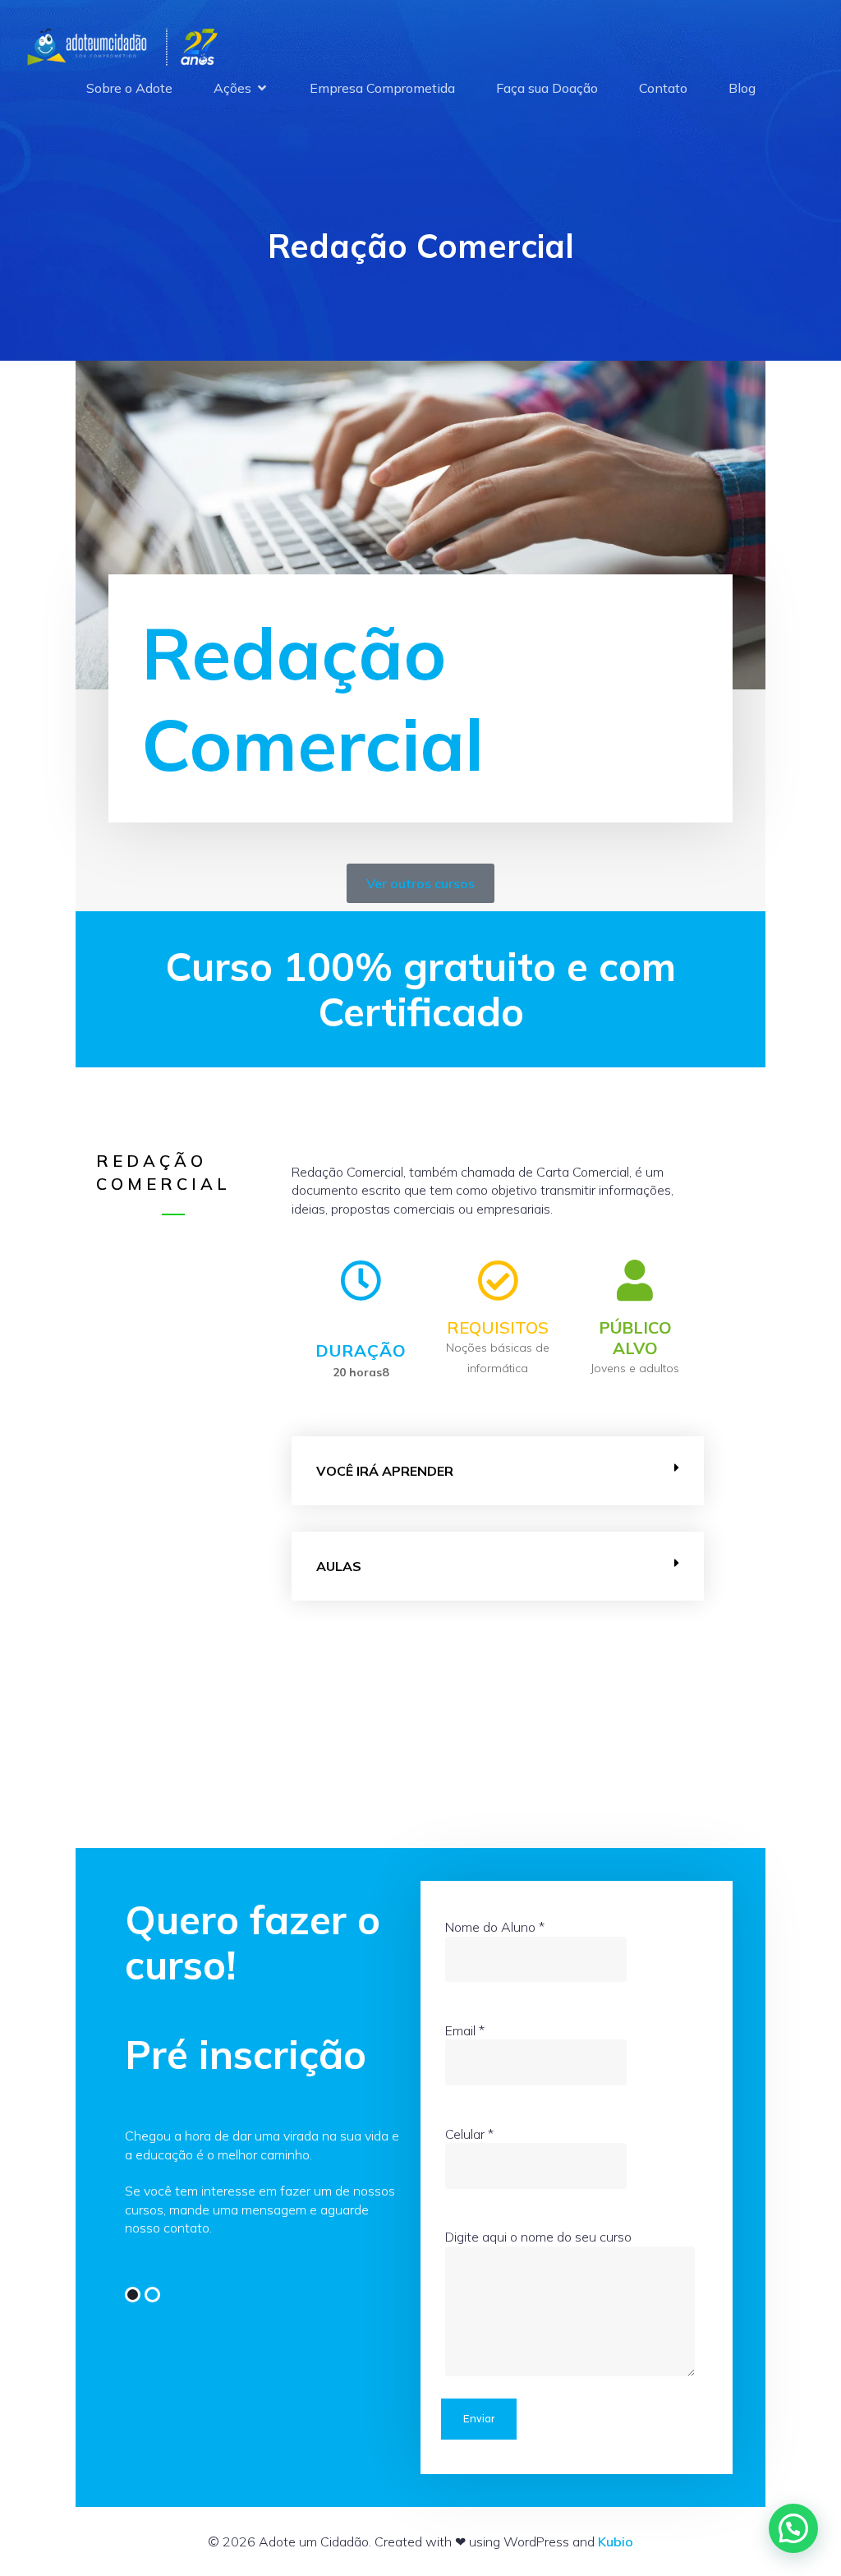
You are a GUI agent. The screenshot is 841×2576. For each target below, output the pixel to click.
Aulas (339, 1566)
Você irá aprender (385, 1471)
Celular (469, 2134)
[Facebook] (133, 2295)
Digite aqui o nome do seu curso (538, 2237)
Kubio (616, 2541)
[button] (498, 1471)
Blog (742, 88)
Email (465, 2030)
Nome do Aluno (495, 1927)
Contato (663, 88)
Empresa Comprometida (382, 88)
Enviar (479, 2419)
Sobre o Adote (129, 88)
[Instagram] (152, 2295)
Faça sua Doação (547, 88)
